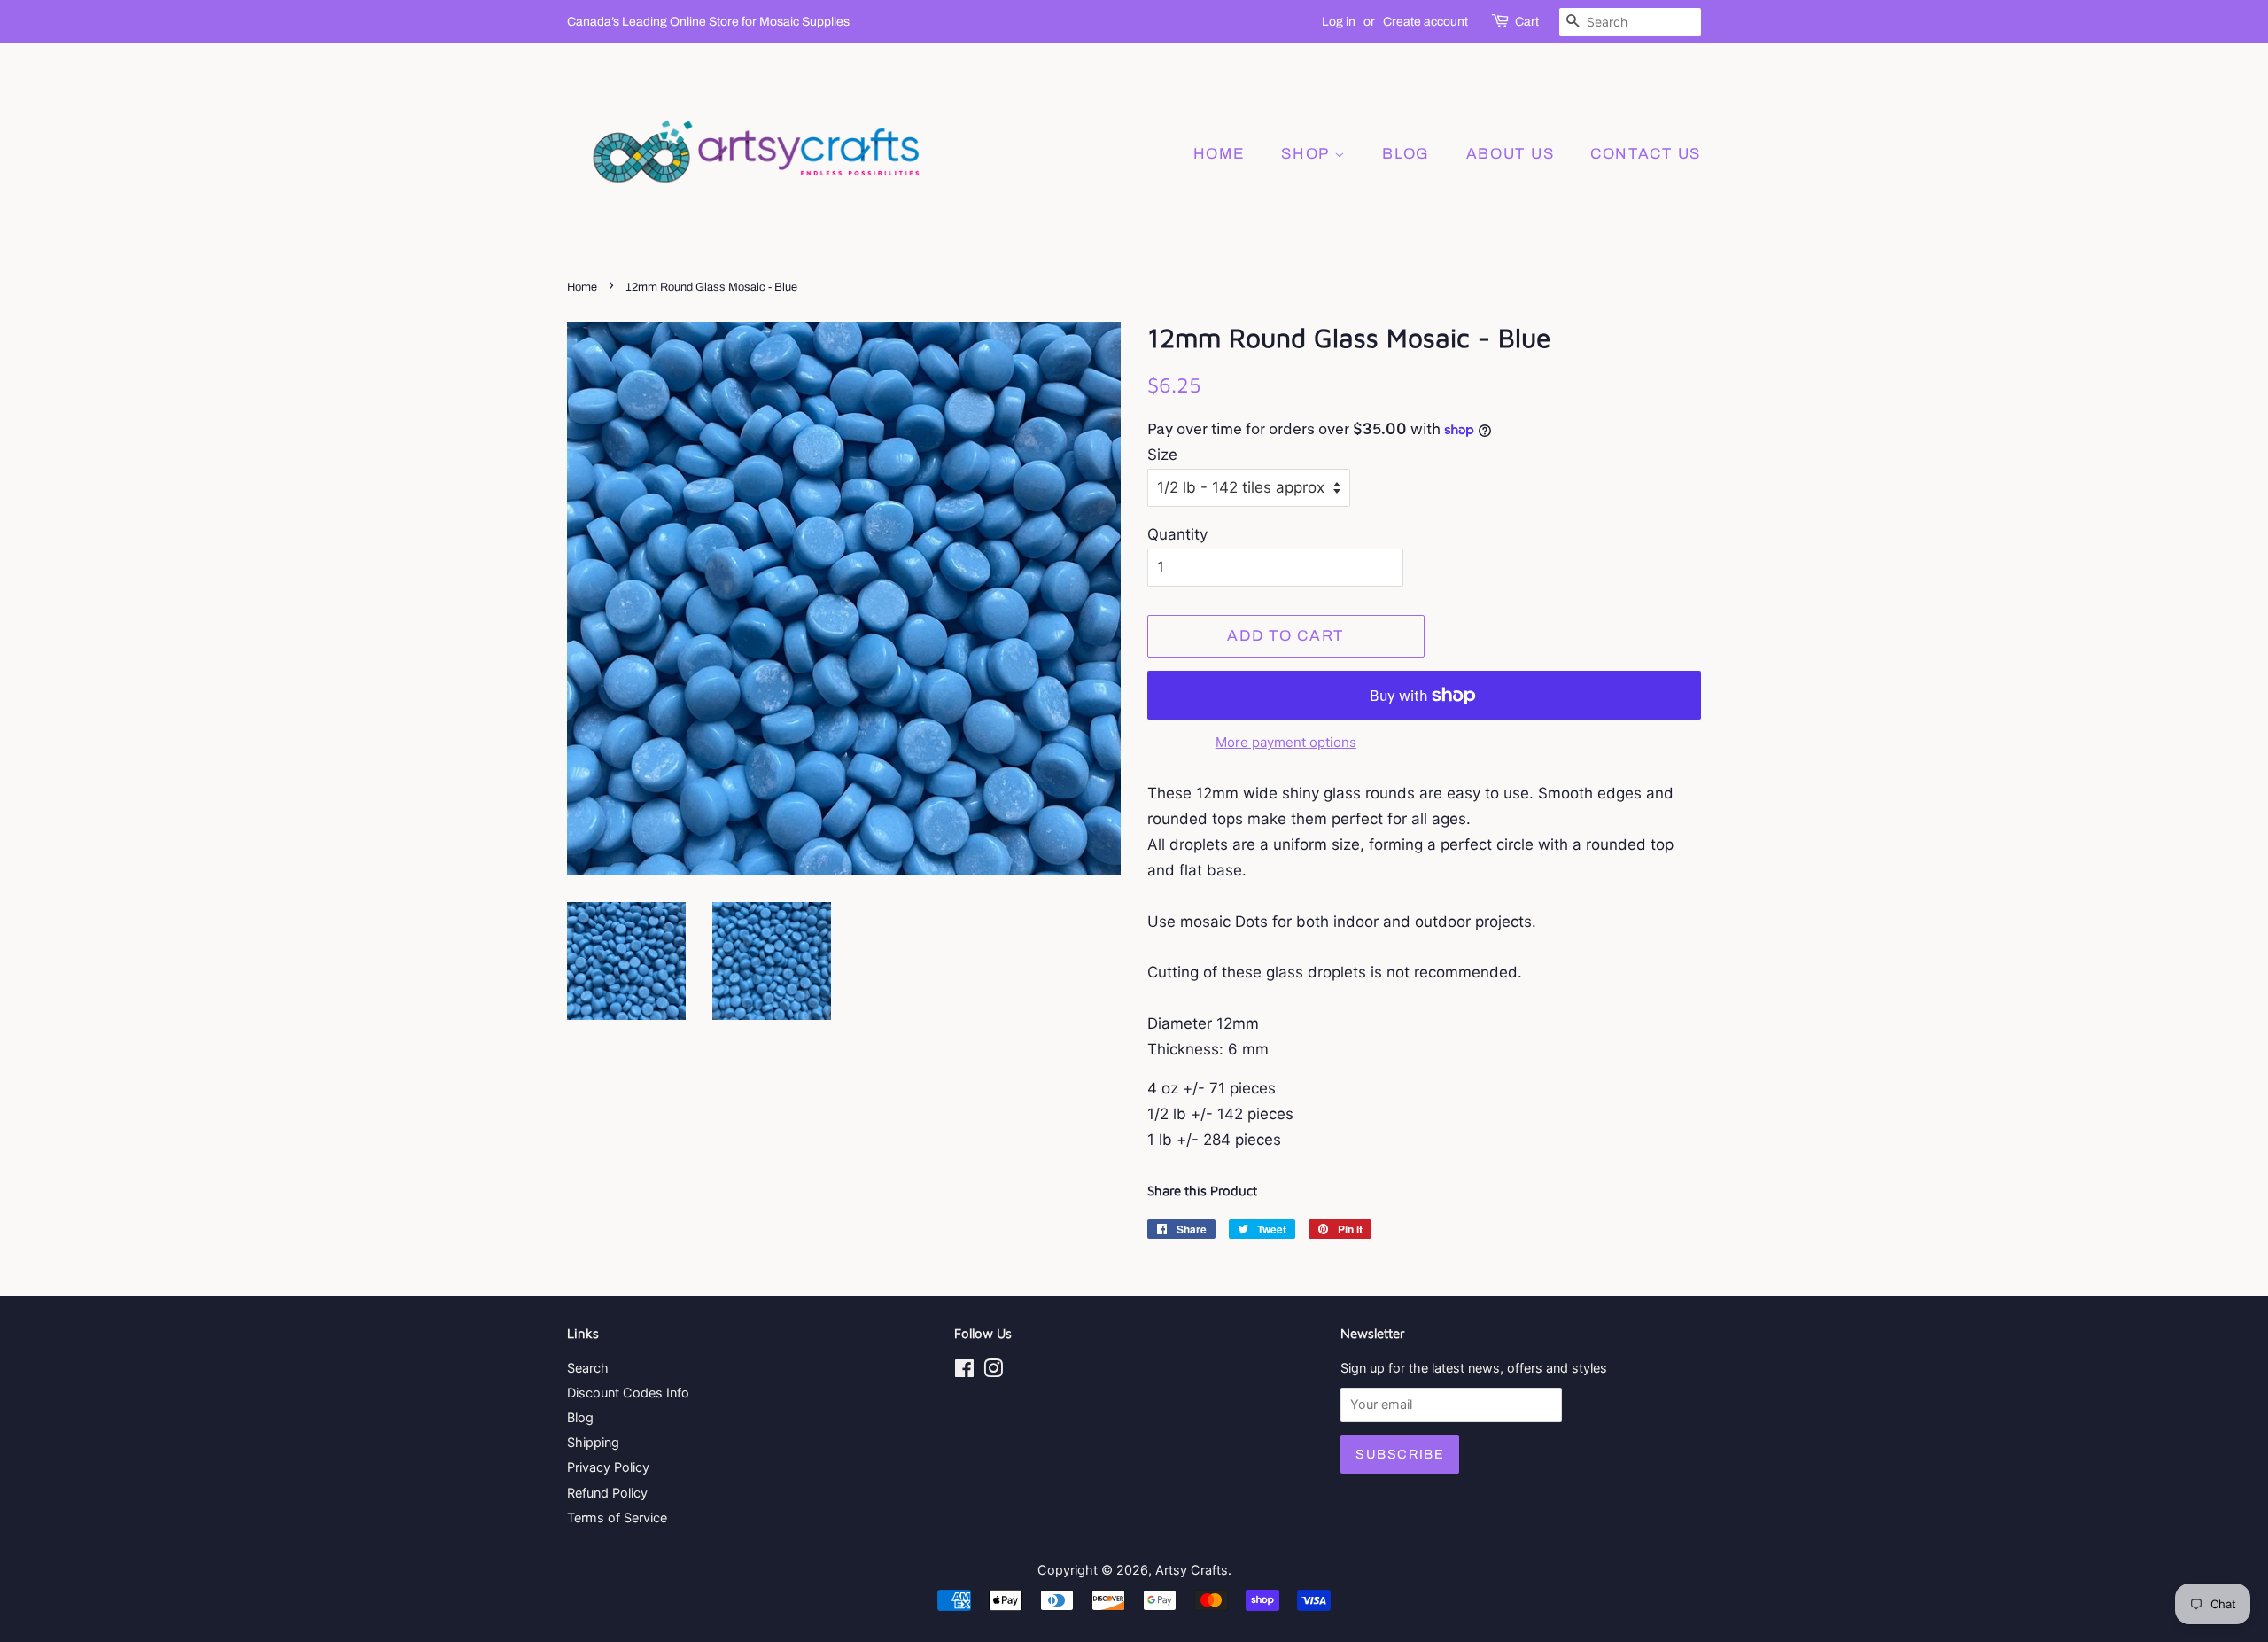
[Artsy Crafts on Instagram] (993, 1371)
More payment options (1286, 742)
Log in (1339, 22)
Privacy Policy (608, 1467)
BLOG (1406, 154)
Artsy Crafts (1192, 1570)
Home (1219, 154)
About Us (1511, 154)
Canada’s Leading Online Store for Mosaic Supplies (708, 22)
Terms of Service (617, 1517)
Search (588, 1368)
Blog (580, 1417)
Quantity (1177, 534)
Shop (1308, 154)
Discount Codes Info (628, 1393)
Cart (1527, 22)
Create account (1425, 22)
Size (1162, 455)
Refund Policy (607, 1493)
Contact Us (1646, 154)
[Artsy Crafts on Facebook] (964, 1371)
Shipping (593, 1442)
